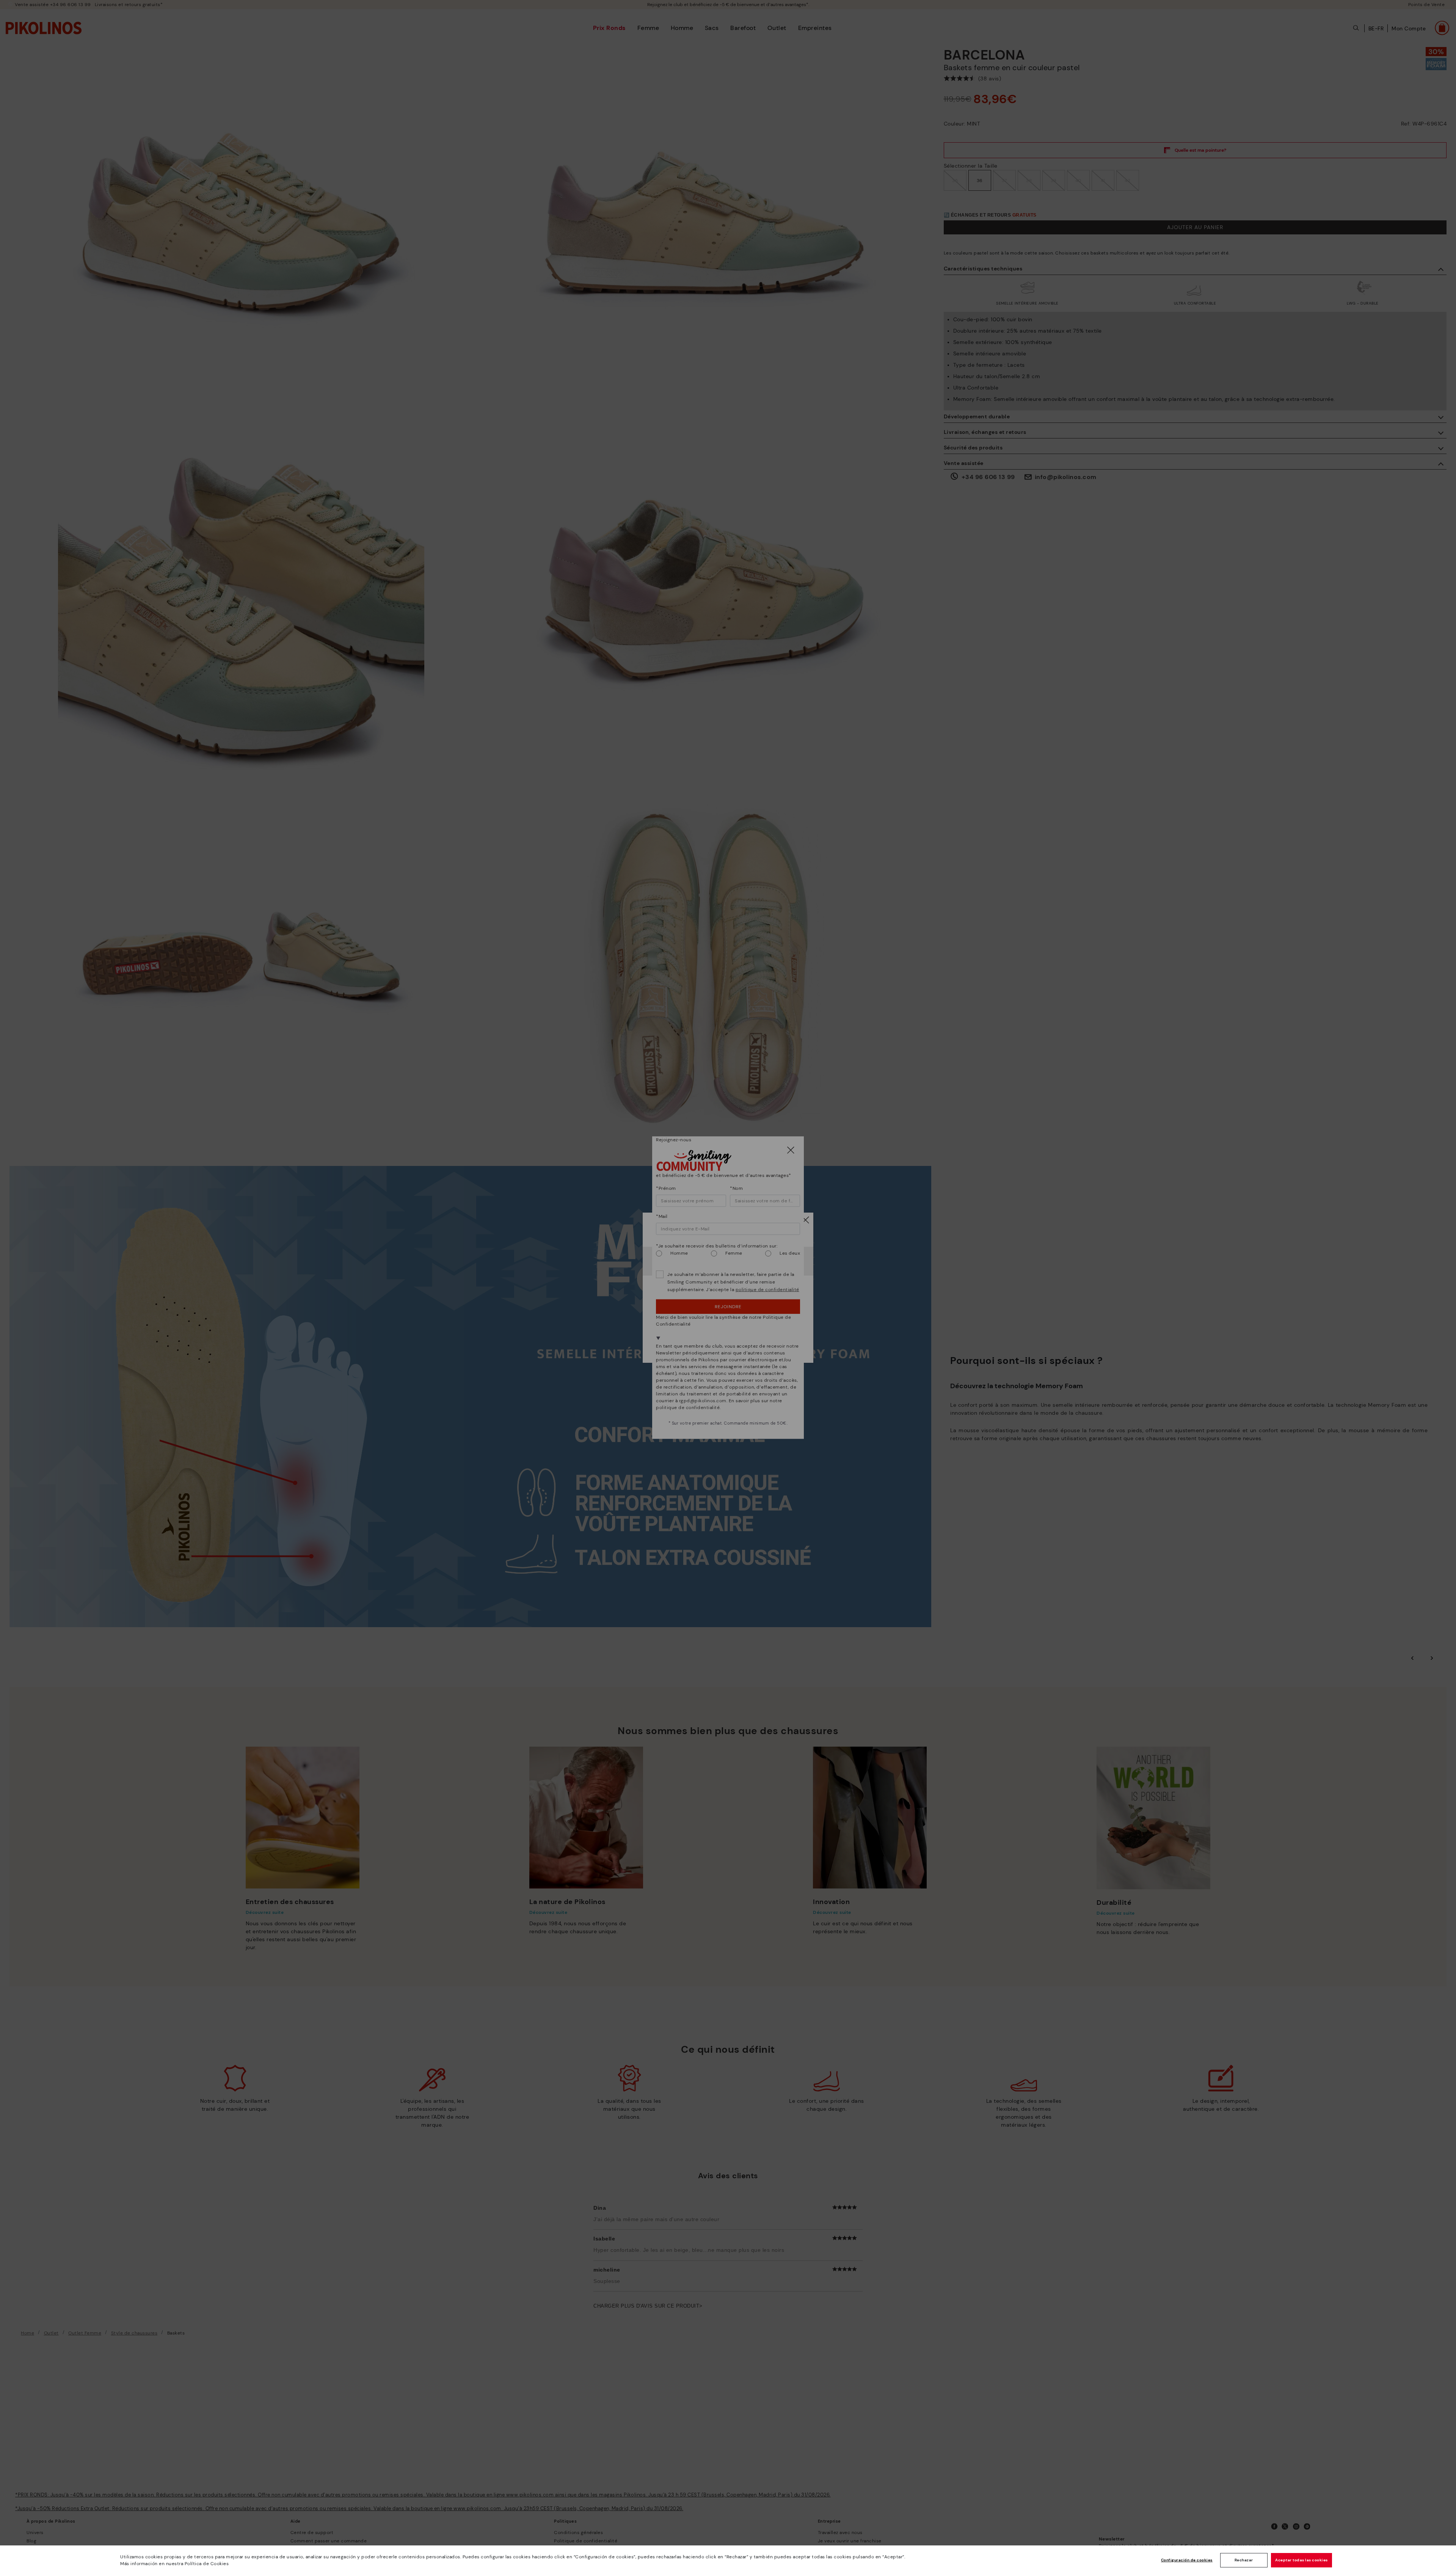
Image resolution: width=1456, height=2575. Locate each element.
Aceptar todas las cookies (1301, 2560)
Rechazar (1244, 2560)
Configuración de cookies (1187, 2560)
